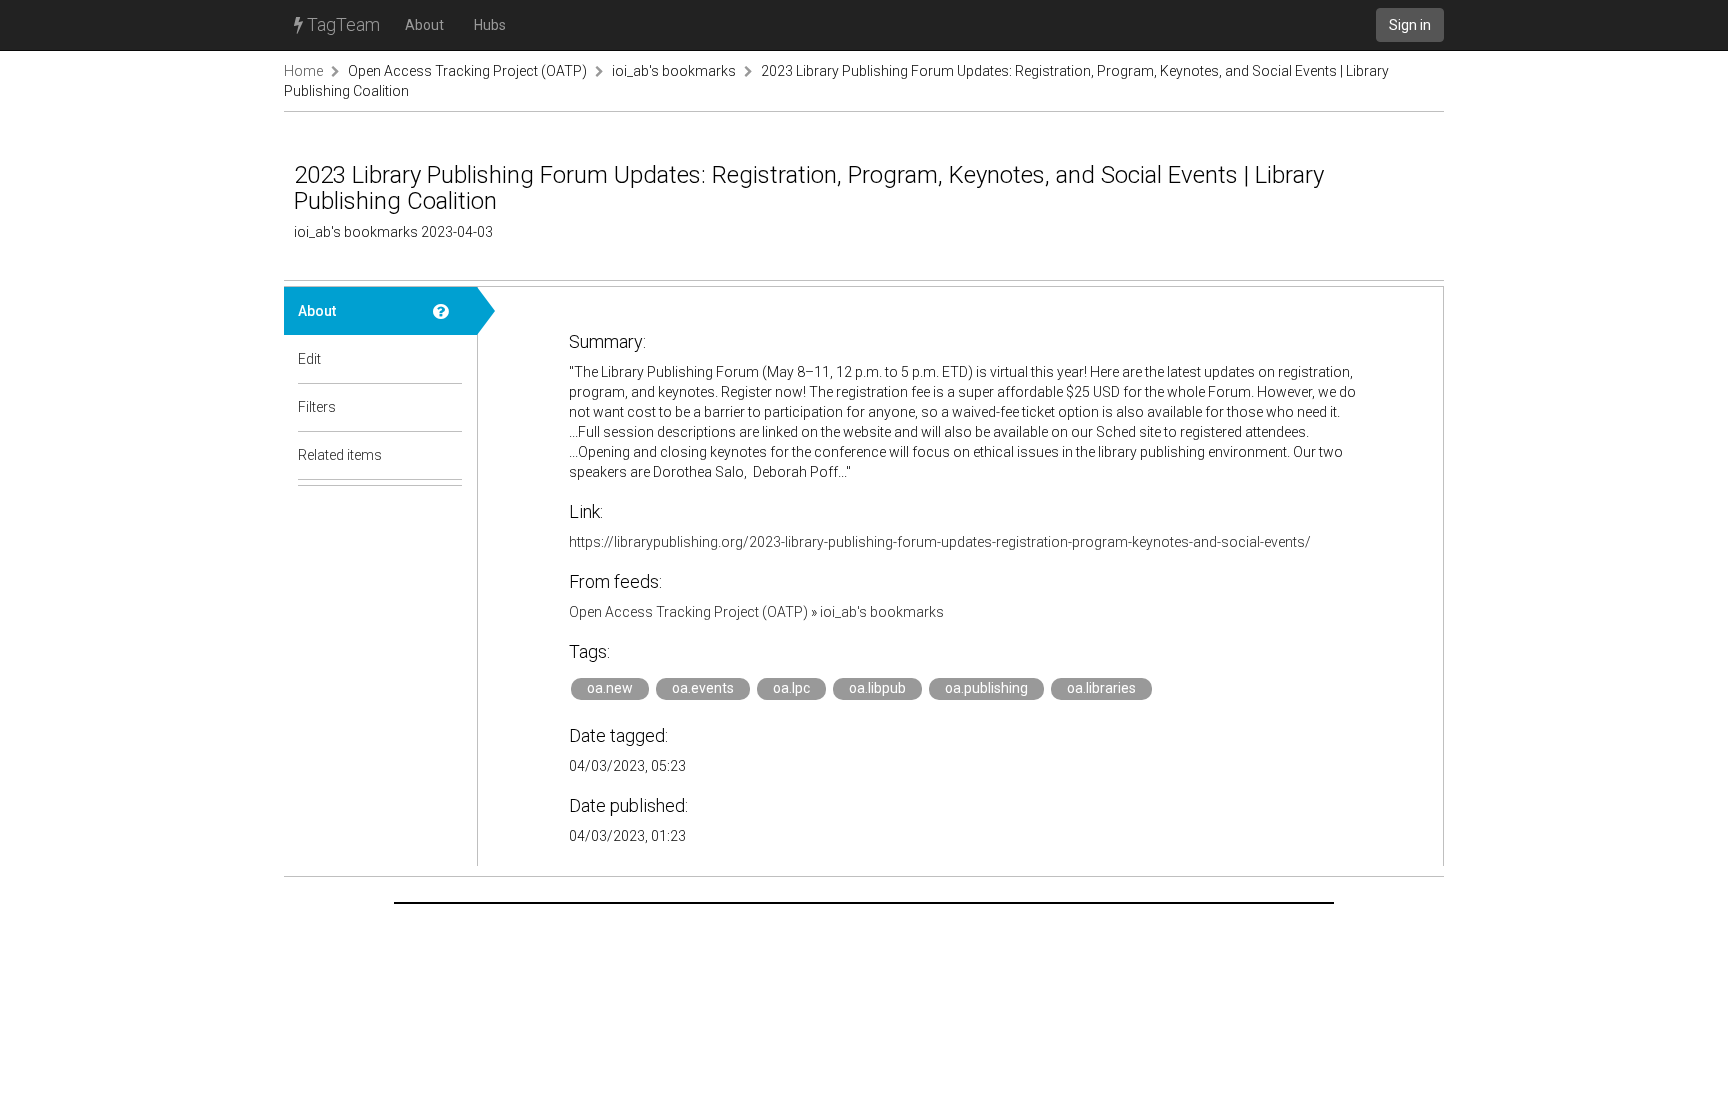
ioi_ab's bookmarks (674, 71)
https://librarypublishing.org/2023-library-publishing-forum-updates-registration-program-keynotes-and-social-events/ (940, 542)
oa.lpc (791, 688)
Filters (317, 407)
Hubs (490, 25)
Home (303, 71)
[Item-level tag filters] (448, 407)
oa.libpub (877, 688)
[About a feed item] (448, 311)
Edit (309, 359)
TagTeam (341, 24)
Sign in (1410, 25)
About (424, 25)
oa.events (703, 688)
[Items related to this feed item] (448, 455)
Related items (340, 455)
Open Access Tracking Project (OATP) (467, 71)
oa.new (610, 688)
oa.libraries (1101, 688)
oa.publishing (986, 688)
